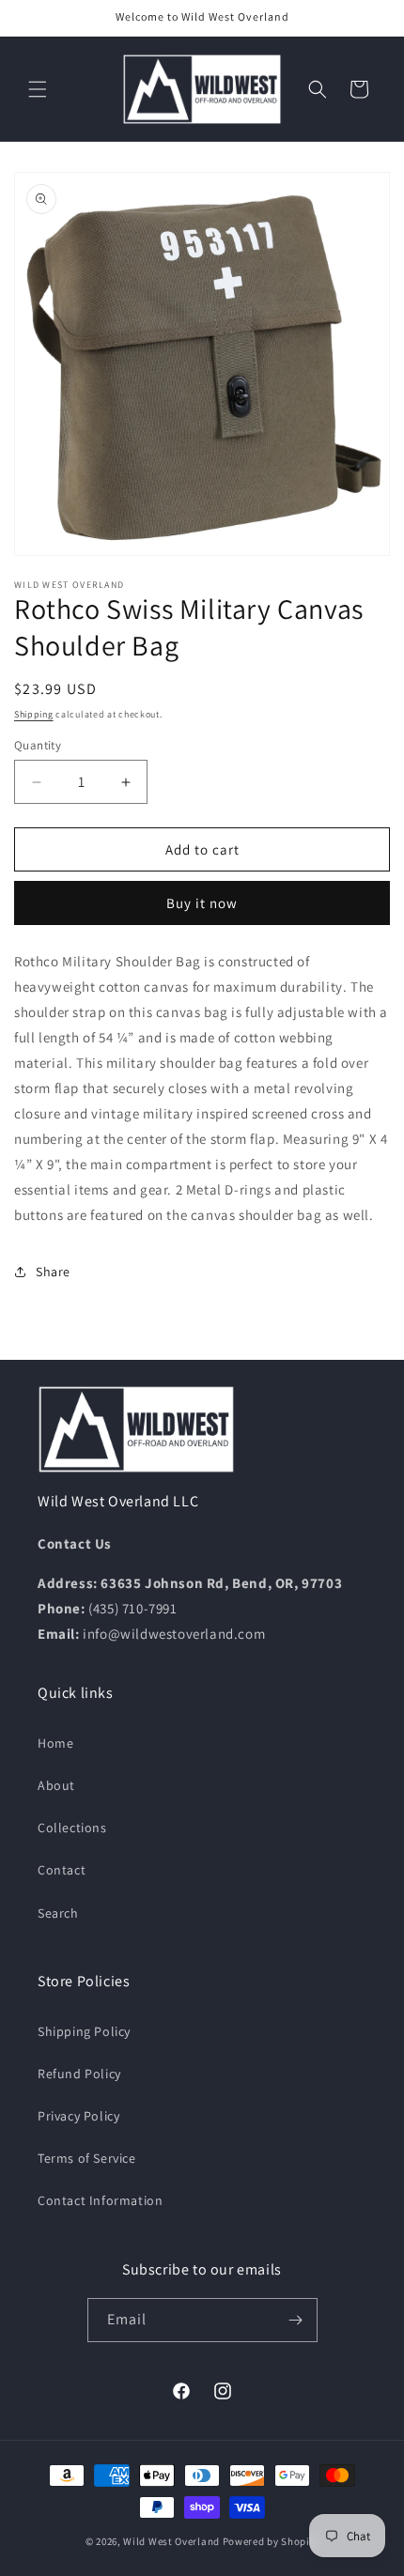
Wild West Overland (171, 2541)
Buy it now (202, 903)
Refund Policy (79, 2074)
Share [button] (53, 1272)
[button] (38, 89)
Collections (72, 1828)
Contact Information (100, 2200)
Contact (62, 1870)
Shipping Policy (84, 2031)
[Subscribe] (296, 2320)
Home (55, 1743)
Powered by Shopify (271, 2541)
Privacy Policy (78, 2116)
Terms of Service (87, 2158)
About (56, 1785)
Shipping (34, 714)
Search (58, 1913)
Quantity (38, 745)
